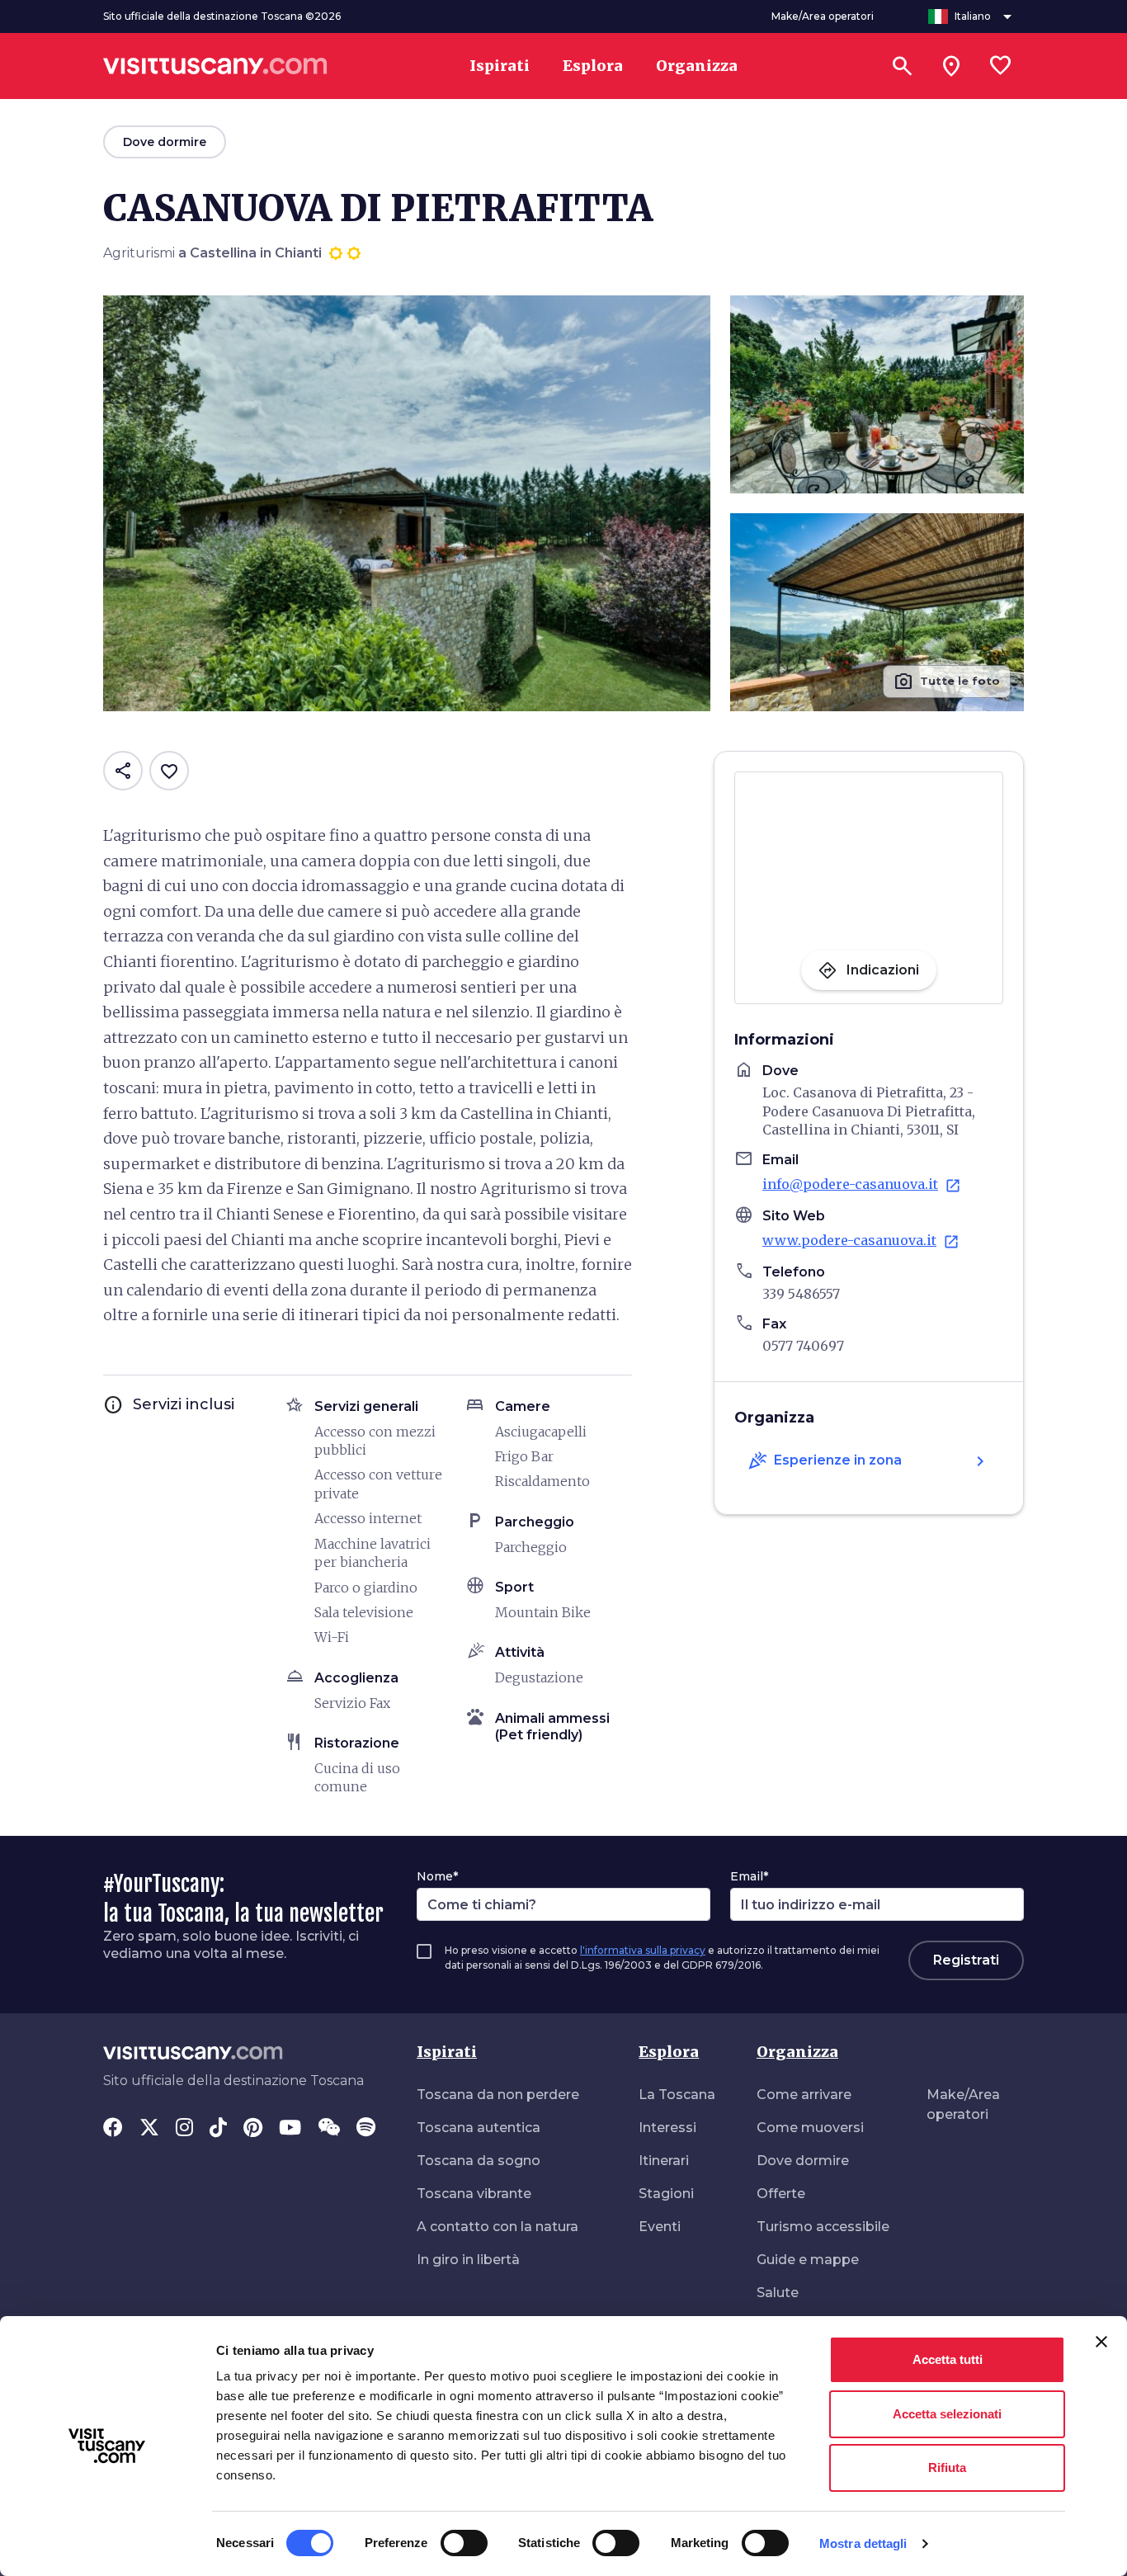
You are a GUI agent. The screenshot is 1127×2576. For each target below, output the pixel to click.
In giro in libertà (468, 2260)
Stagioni (666, 2194)
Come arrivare (804, 2095)
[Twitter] (149, 2129)
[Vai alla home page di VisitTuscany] (215, 66)
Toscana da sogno (479, 2161)
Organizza (797, 2052)
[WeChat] (329, 2129)
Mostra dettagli (863, 2543)
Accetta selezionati (947, 2414)
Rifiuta (947, 2467)
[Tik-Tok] (218, 2129)
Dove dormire (803, 2161)
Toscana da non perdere (498, 2095)
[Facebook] (113, 2129)
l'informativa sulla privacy (643, 1950)
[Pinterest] (253, 2129)
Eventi (660, 2227)
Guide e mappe (808, 2260)
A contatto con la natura (497, 2227)
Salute (778, 2293)
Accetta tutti (948, 2359)
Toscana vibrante (474, 2194)
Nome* (437, 1876)
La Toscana (677, 2095)
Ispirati (447, 2052)
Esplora (669, 2052)
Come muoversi (810, 2128)
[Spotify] (366, 2129)
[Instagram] (184, 2129)
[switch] (464, 2543)
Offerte (781, 2194)
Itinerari (664, 2161)
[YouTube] (290, 2129)
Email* (749, 1876)
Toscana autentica (479, 2128)
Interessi (667, 2128)
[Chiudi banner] (1101, 2342)
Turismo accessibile (823, 2227)
